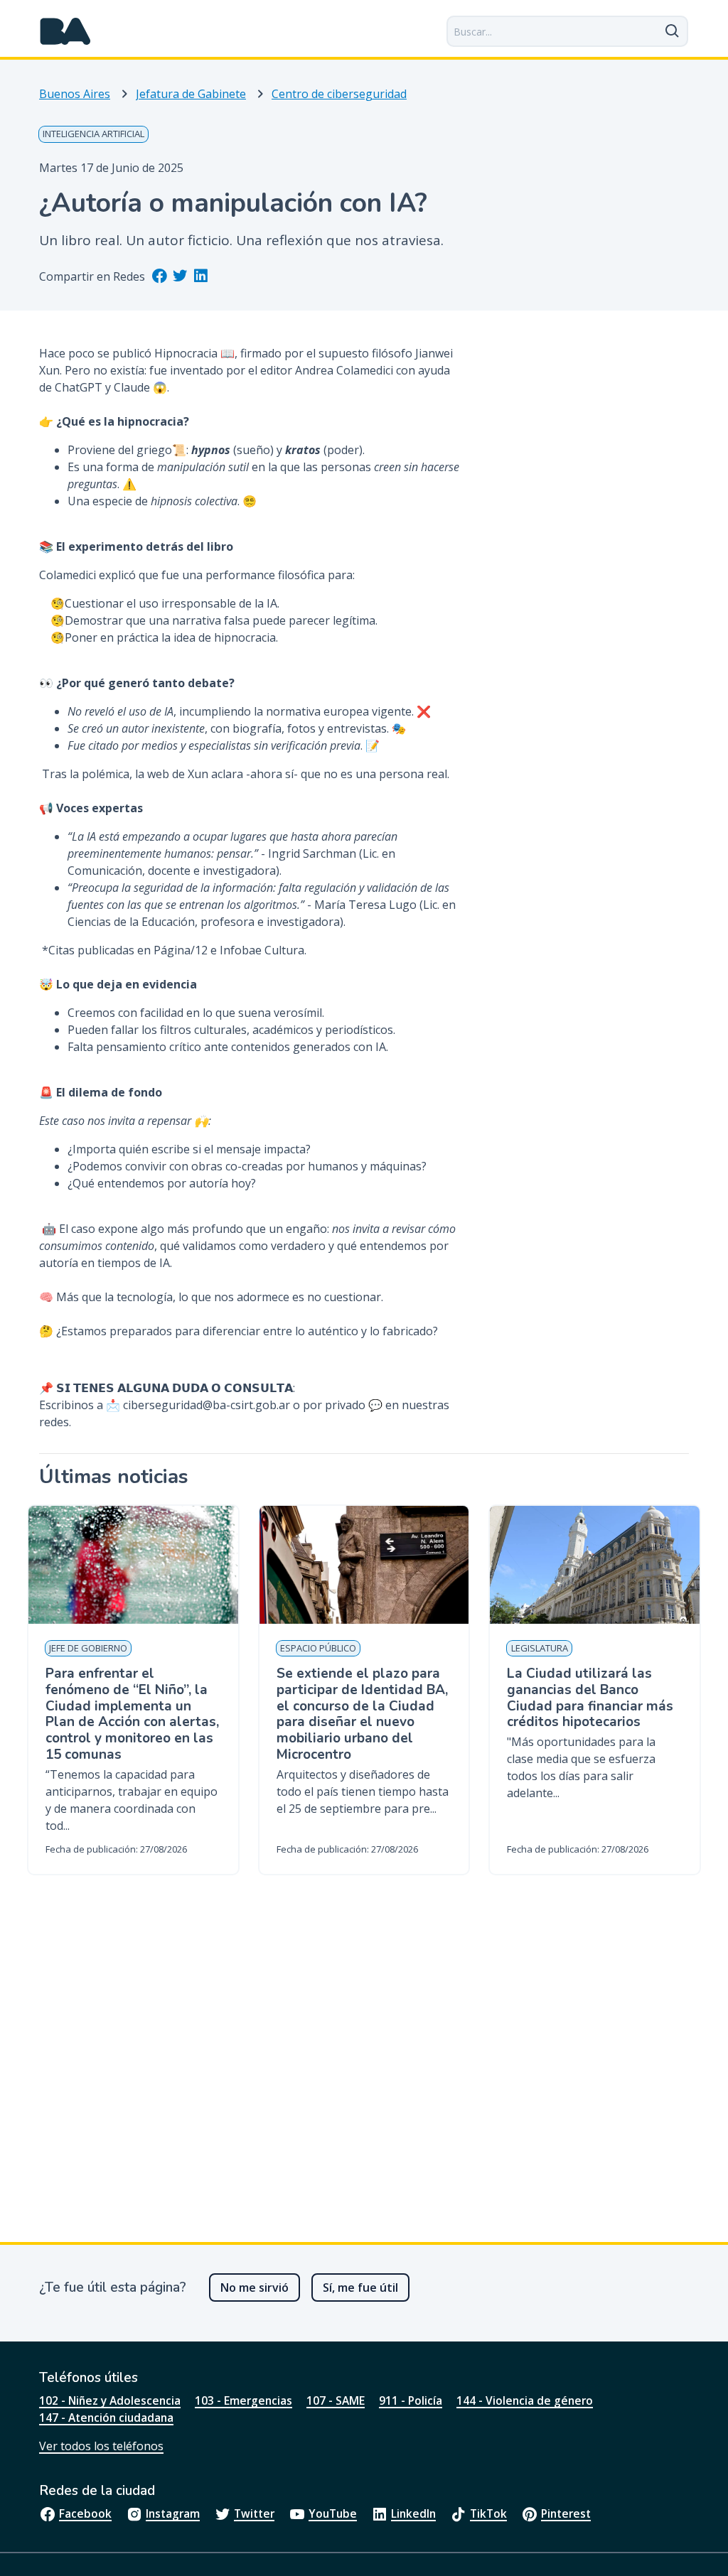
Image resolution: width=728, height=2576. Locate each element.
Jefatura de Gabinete (191, 94)
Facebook (85, 2513)
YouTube (333, 2513)
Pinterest (566, 2513)
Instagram (173, 2513)
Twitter (254, 2513)
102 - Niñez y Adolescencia (110, 2400)
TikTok (488, 2513)
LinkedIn (413, 2513)
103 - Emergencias (243, 2400)
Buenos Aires (75, 94)
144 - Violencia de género (525, 2400)
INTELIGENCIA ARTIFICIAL (93, 134)
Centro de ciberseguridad (339, 94)
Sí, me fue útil (360, 2287)
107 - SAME (336, 2400)
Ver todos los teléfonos (101, 2446)
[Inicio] (65, 31)
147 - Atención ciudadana (106, 2418)
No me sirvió (255, 2287)
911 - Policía (411, 2400)
